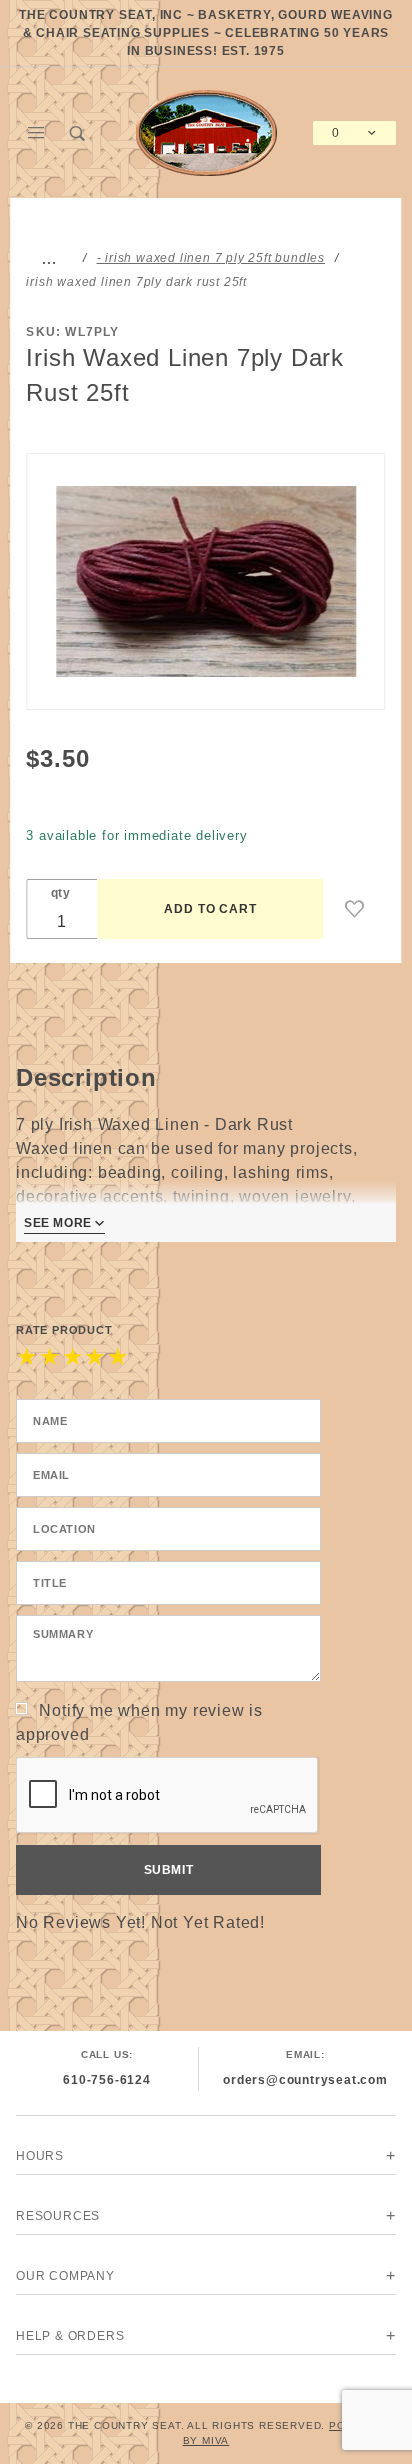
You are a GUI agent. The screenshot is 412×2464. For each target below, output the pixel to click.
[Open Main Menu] (37, 133)
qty (61, 893)
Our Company (65, 2276)
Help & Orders (70, 2336)
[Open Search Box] (79, 133)
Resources (58, 2216)
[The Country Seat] (206, 131)
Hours (40, 2156)
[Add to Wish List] (355, 909)
